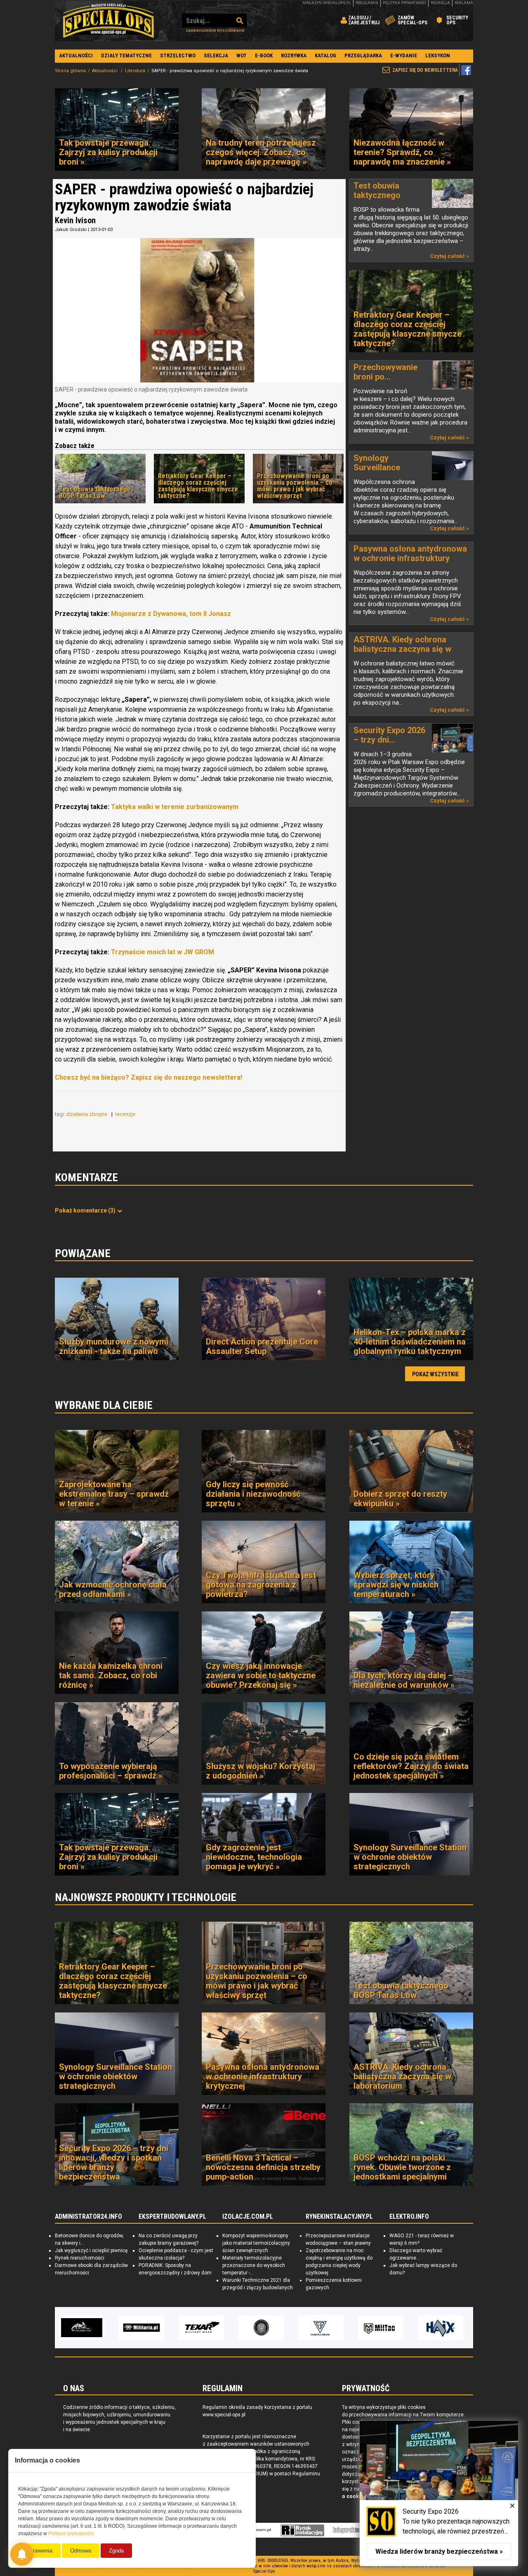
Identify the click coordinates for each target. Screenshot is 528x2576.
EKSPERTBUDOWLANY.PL (172, 2217)
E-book (264, 55)
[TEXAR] (141, 2328)
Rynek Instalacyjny (303, 2530)
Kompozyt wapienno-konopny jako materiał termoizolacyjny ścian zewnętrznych (256, 2243)
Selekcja (216, 55)
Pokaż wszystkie (435, 1374)
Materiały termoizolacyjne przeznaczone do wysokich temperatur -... (254, 2265)
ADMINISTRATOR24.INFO (88, 2217)
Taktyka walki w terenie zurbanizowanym (175, 807)
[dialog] (439, 2493)
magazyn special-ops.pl (327, 3)
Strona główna (70, 71)
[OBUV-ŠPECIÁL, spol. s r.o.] (441, 2328)
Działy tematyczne (126, 55)
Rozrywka (294, 55)
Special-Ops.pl (108, 21)
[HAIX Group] (381, 2328)
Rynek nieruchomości (80, 2258)
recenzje (126, 1114)
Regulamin (367, 3)
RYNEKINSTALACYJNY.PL (339, 2217)
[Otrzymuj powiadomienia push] (22, 2554)
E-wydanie (404, 55)
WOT (242, 55)
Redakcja (440, 3)
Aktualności (76, 55)
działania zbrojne (87, 1114)
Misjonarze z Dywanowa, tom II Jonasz (171, 614)
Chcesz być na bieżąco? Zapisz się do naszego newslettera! (148, 1077)
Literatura (135, 71)
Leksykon (438, 55)
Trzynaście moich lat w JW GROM (163, 952)
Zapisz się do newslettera (425, 70)
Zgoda (116, 2551)
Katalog (325, 55)
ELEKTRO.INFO (409, 2217)
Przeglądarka (363, 55)
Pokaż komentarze (85, 1210)
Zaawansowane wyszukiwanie (215, 30)
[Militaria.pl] (82, 2328)
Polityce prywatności (71, 2534)
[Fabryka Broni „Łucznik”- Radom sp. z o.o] (261, 2328)
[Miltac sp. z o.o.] (321, 2328)
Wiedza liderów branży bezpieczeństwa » (439, 2551)
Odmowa (81, 2551)
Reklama (464, 3)
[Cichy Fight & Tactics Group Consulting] (201, 2328)
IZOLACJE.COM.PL (248, 2217)
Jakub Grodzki (71, 230)
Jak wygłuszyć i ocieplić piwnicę (91, 2250)
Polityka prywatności (404, 3)
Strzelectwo (178, 55)
